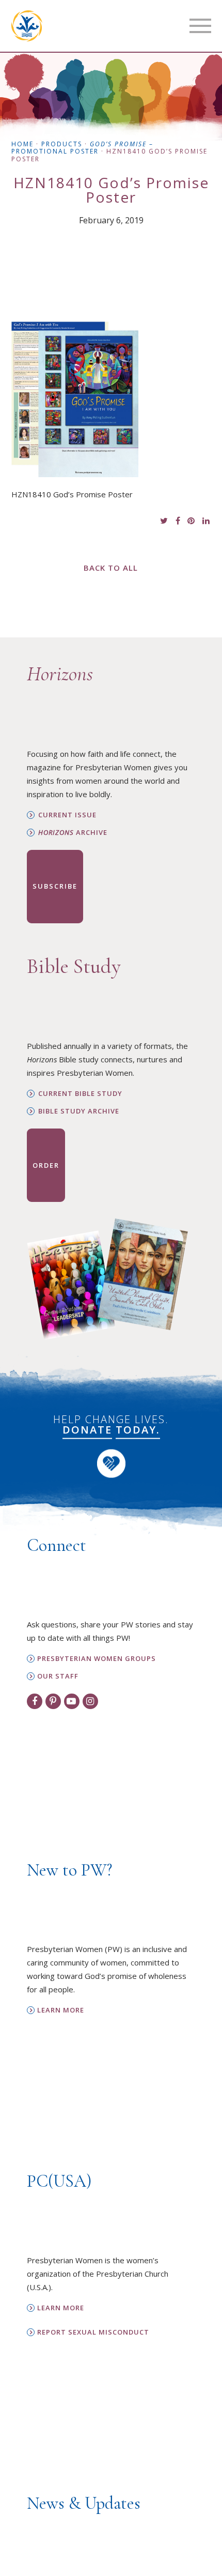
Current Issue (67, 815)
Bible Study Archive (79, 1111)
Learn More (61, 2010)
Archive (73, 833)
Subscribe (55, 886)
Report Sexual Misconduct (93, 2332)
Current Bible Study (80, 1094)
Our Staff (58, 1676)
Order (46, 1165)
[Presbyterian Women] (27, 26)
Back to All (111, 568)
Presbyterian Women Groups (97, 1659)
